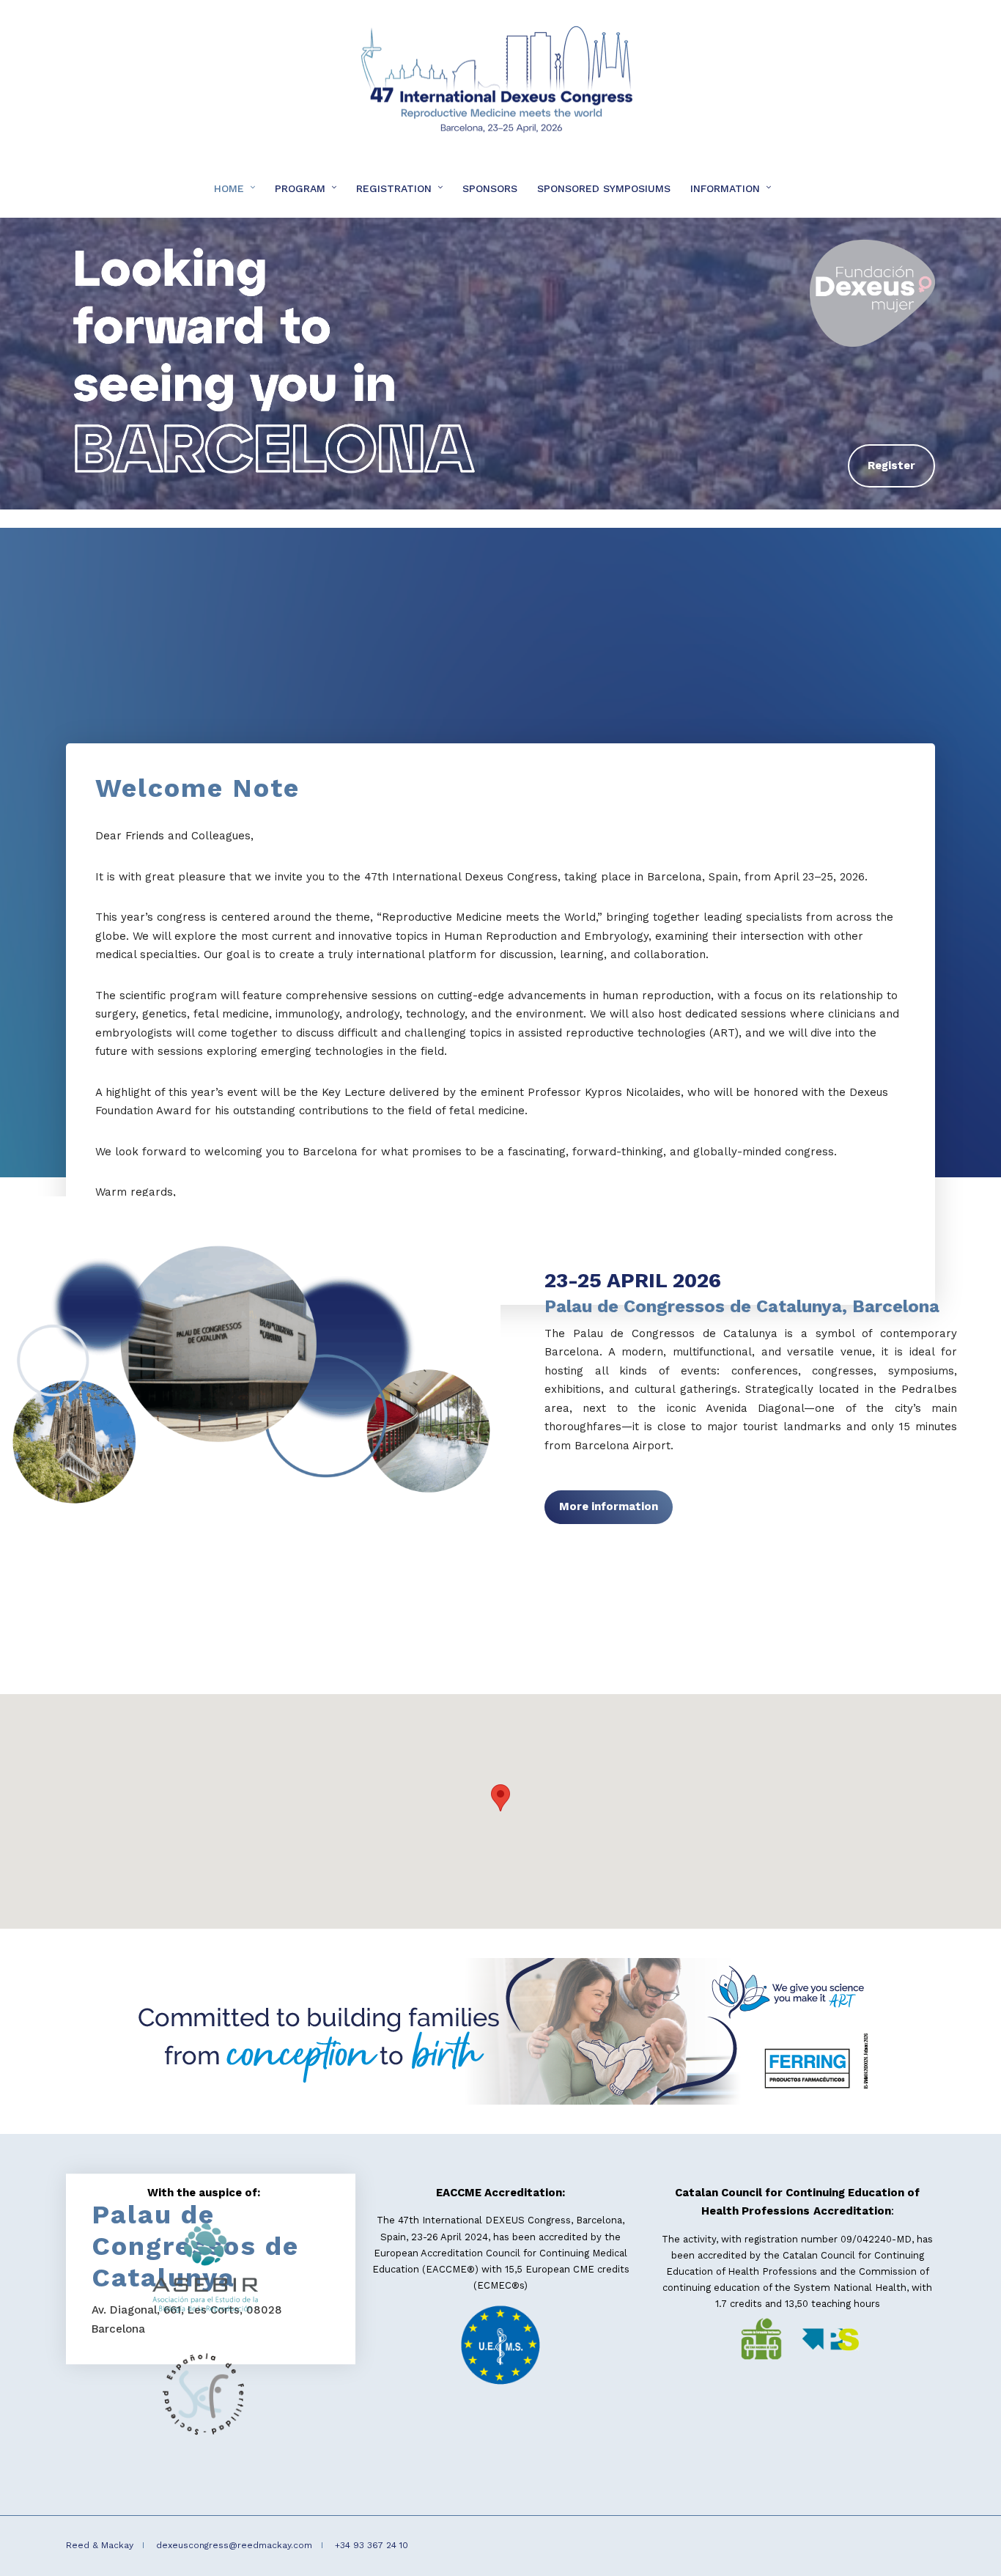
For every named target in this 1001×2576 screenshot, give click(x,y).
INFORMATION (725, 188)
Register (891, 465)
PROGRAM (300, 188)
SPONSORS (490, 188)
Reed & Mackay (100, 2545)
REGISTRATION (394, 188)
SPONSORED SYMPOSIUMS (604, 188)
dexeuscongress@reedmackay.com (234, 2545)
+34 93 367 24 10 (372, 2545)
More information (609, 1506)
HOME (229, 188)
